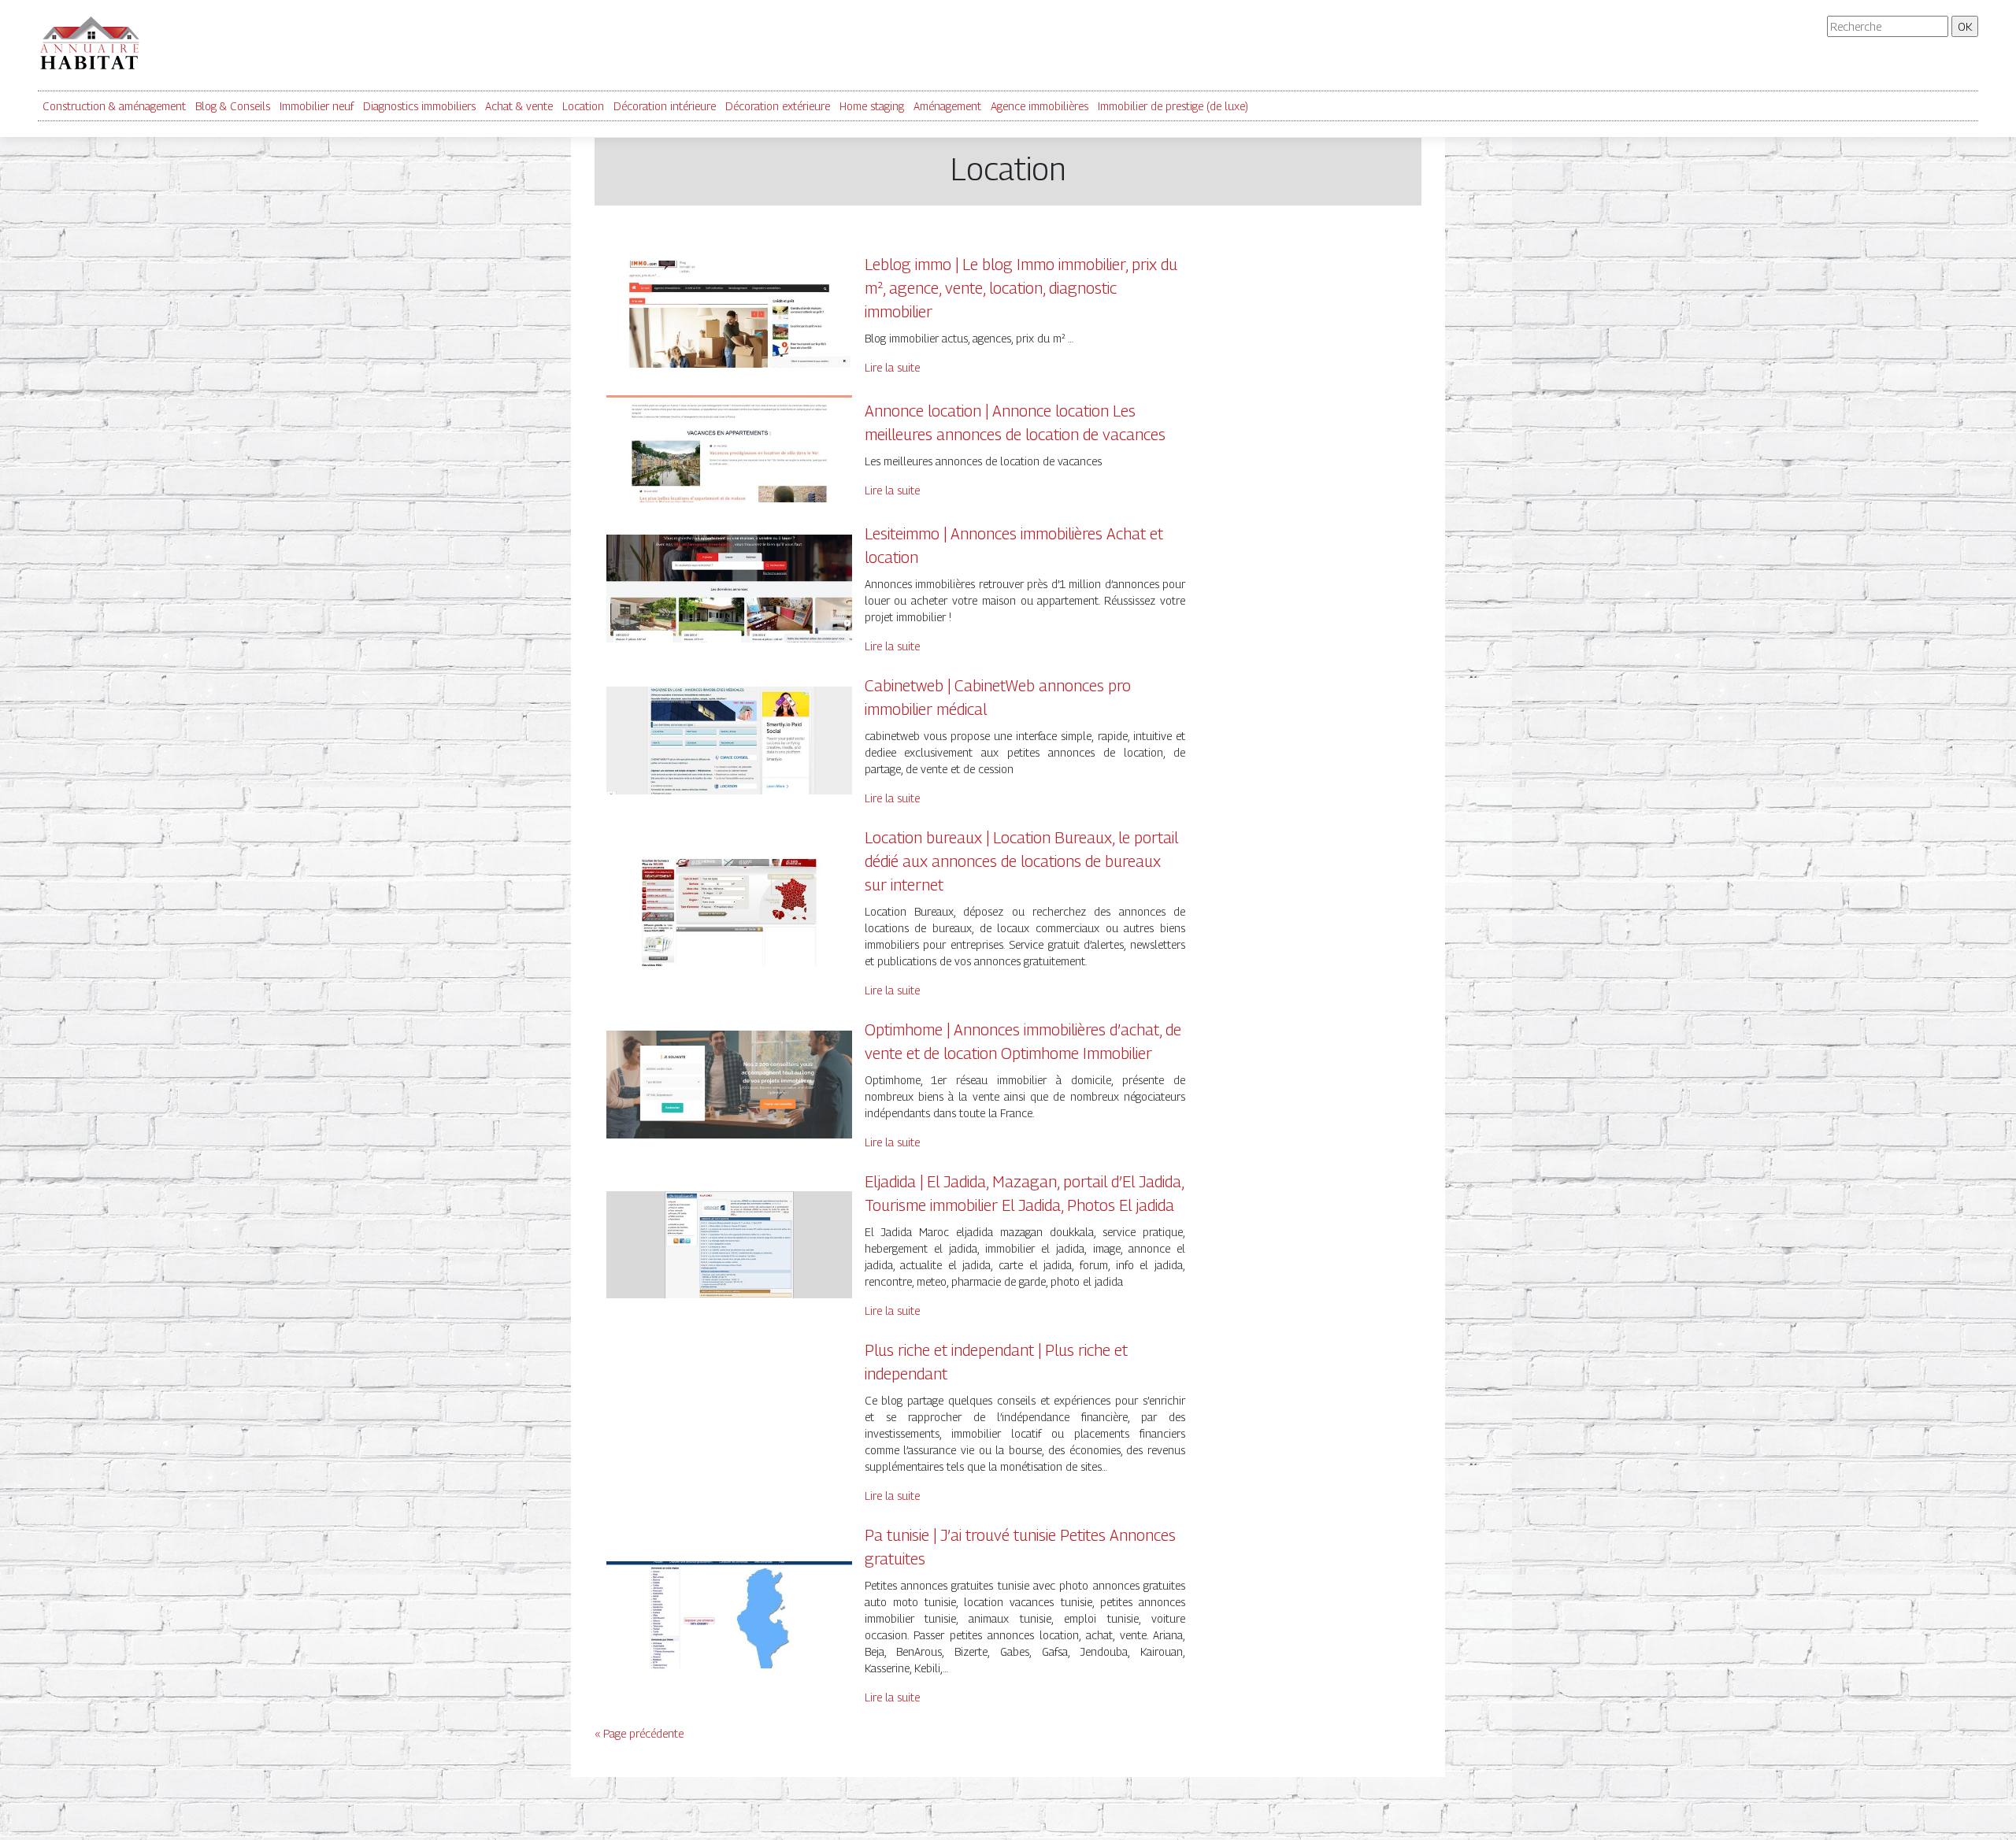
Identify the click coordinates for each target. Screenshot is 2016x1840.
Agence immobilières (1039, 106)
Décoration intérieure (665, 106)
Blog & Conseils (233, 106)
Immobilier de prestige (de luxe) (1173, 106)
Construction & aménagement (114, 106)
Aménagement (947, 106)
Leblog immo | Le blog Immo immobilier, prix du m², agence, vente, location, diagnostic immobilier (1021, 288)
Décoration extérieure (778, 106)
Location (583, 106)
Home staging (872, 106)
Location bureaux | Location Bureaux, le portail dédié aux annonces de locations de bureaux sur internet (1021, 861)
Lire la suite (892, 367)
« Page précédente (639, 1733)
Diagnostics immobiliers (419, 106)
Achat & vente (519, 106)
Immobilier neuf (317, 106)
